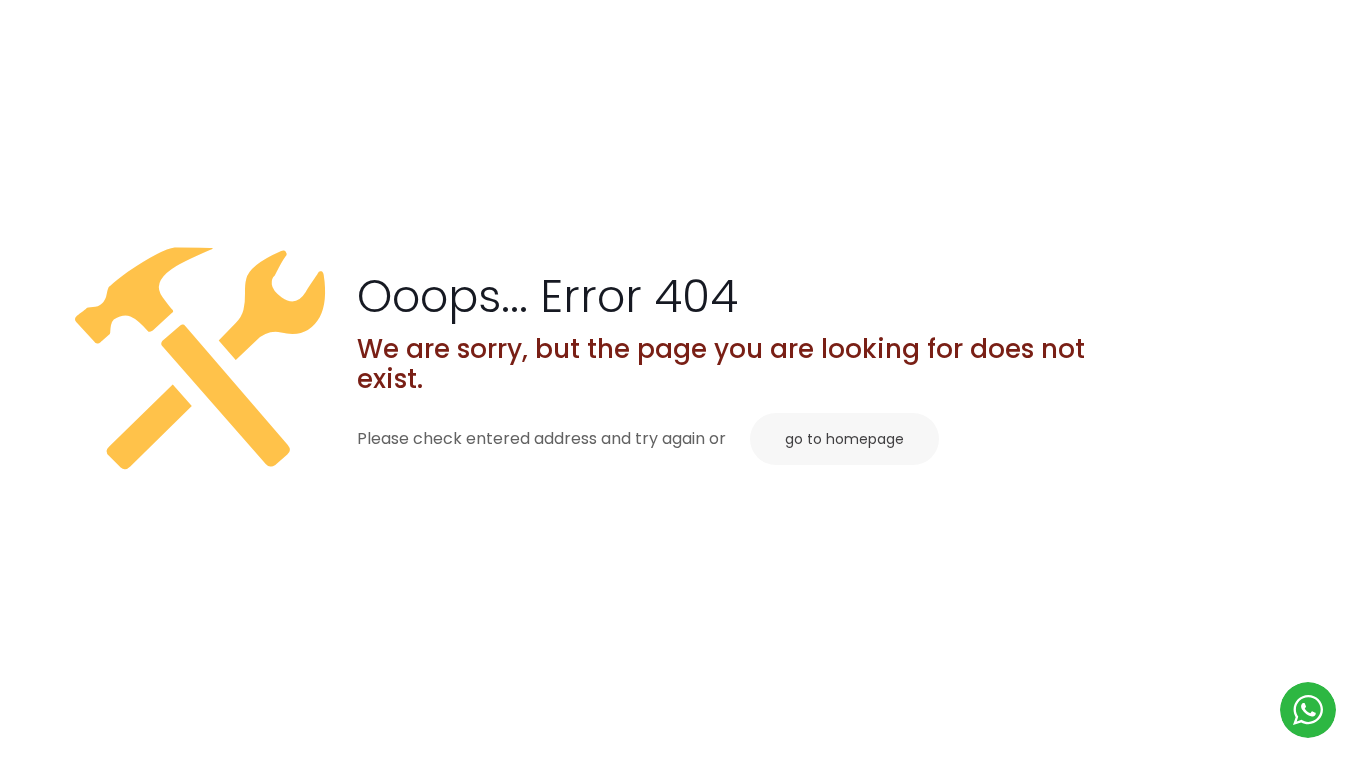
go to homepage (844, 439)
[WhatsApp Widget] (1308, 710)
